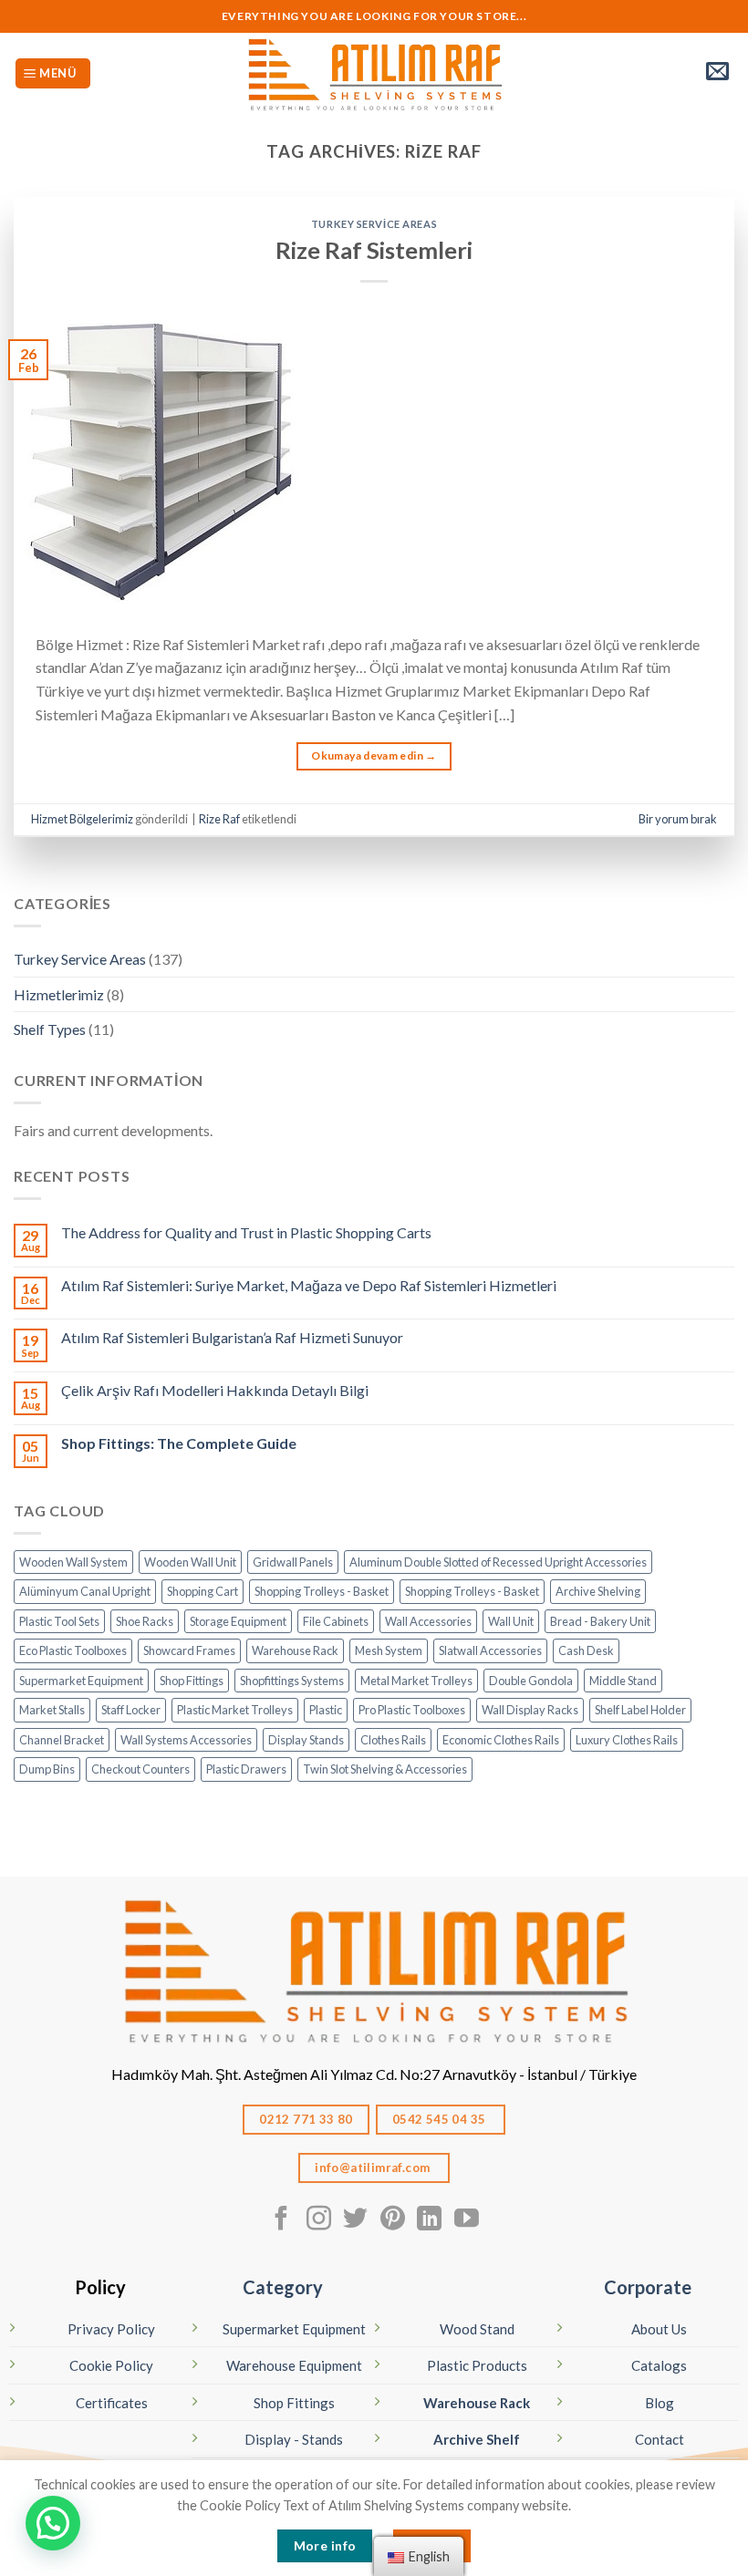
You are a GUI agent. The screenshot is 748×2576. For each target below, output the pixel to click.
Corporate (648, 2287)
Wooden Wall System (73, 1562)
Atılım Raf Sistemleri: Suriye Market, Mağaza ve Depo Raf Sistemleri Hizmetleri (309, 1285)
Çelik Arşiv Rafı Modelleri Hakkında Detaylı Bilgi (215, 1390)
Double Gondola (531, 1681)
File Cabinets (336, 1621)
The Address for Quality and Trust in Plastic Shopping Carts (246, 1232)
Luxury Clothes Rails (627, 1740)
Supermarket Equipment (81, 1681)
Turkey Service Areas (374, 224)
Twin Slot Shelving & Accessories (385, 1769)
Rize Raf (219, 819)
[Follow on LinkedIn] (429, 2220)
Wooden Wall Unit (190, 1562)
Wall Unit (511, 1621)
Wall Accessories (428, 1621)
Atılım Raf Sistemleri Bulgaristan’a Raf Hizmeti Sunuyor (232, 1337)
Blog (660, 2403)
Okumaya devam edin (374, 755)
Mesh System (389, 1650)
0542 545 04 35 (441, 2119)
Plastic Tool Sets (59, 1621)
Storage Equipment (238, 1621)
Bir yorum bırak (678, 819)
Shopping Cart (203, 1591)
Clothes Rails (393, 1740)
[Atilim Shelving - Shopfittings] (374, 73)
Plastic (326, 1710)
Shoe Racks (145, 1621)
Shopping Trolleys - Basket (322, 1591)
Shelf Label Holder (640, 1710)
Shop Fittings (192, 1681)
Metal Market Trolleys (416, 1681)
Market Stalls (52, 1710)
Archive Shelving (598, 1591)
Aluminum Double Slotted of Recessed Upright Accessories (498, 1562)
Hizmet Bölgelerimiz (82, 819)
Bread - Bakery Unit (600, 1621)
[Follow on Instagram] (319, 2220)
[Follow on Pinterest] (393, 2220)
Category (283, 2287)
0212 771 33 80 (306, 2119)
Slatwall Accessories (490, 1650)
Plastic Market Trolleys (235, 1710)
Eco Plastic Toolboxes (73, 1650)
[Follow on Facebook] (281, 2220)
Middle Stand (623, 1681)
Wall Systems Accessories (186, 1740)
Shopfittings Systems (292, 1681)
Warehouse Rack (295, 1650)
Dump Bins (47, 1769)
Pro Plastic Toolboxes (412, 1710)
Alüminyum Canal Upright (85, 1591)
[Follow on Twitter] (355, 2220)
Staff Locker (131, 1710)
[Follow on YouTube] (467, 2220)
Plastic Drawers (246, 1769)
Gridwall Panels (293, 1562)
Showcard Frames (189, 1650)
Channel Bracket (62, 1740)
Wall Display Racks (530, 1710)
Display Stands (306, 1740)
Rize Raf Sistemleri (374, 250)
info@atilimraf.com (374, 2167)
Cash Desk (586, 1650)
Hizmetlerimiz (59, 994)
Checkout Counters (140, 1769)
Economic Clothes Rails (501, 1740)
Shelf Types (50, 1029)
